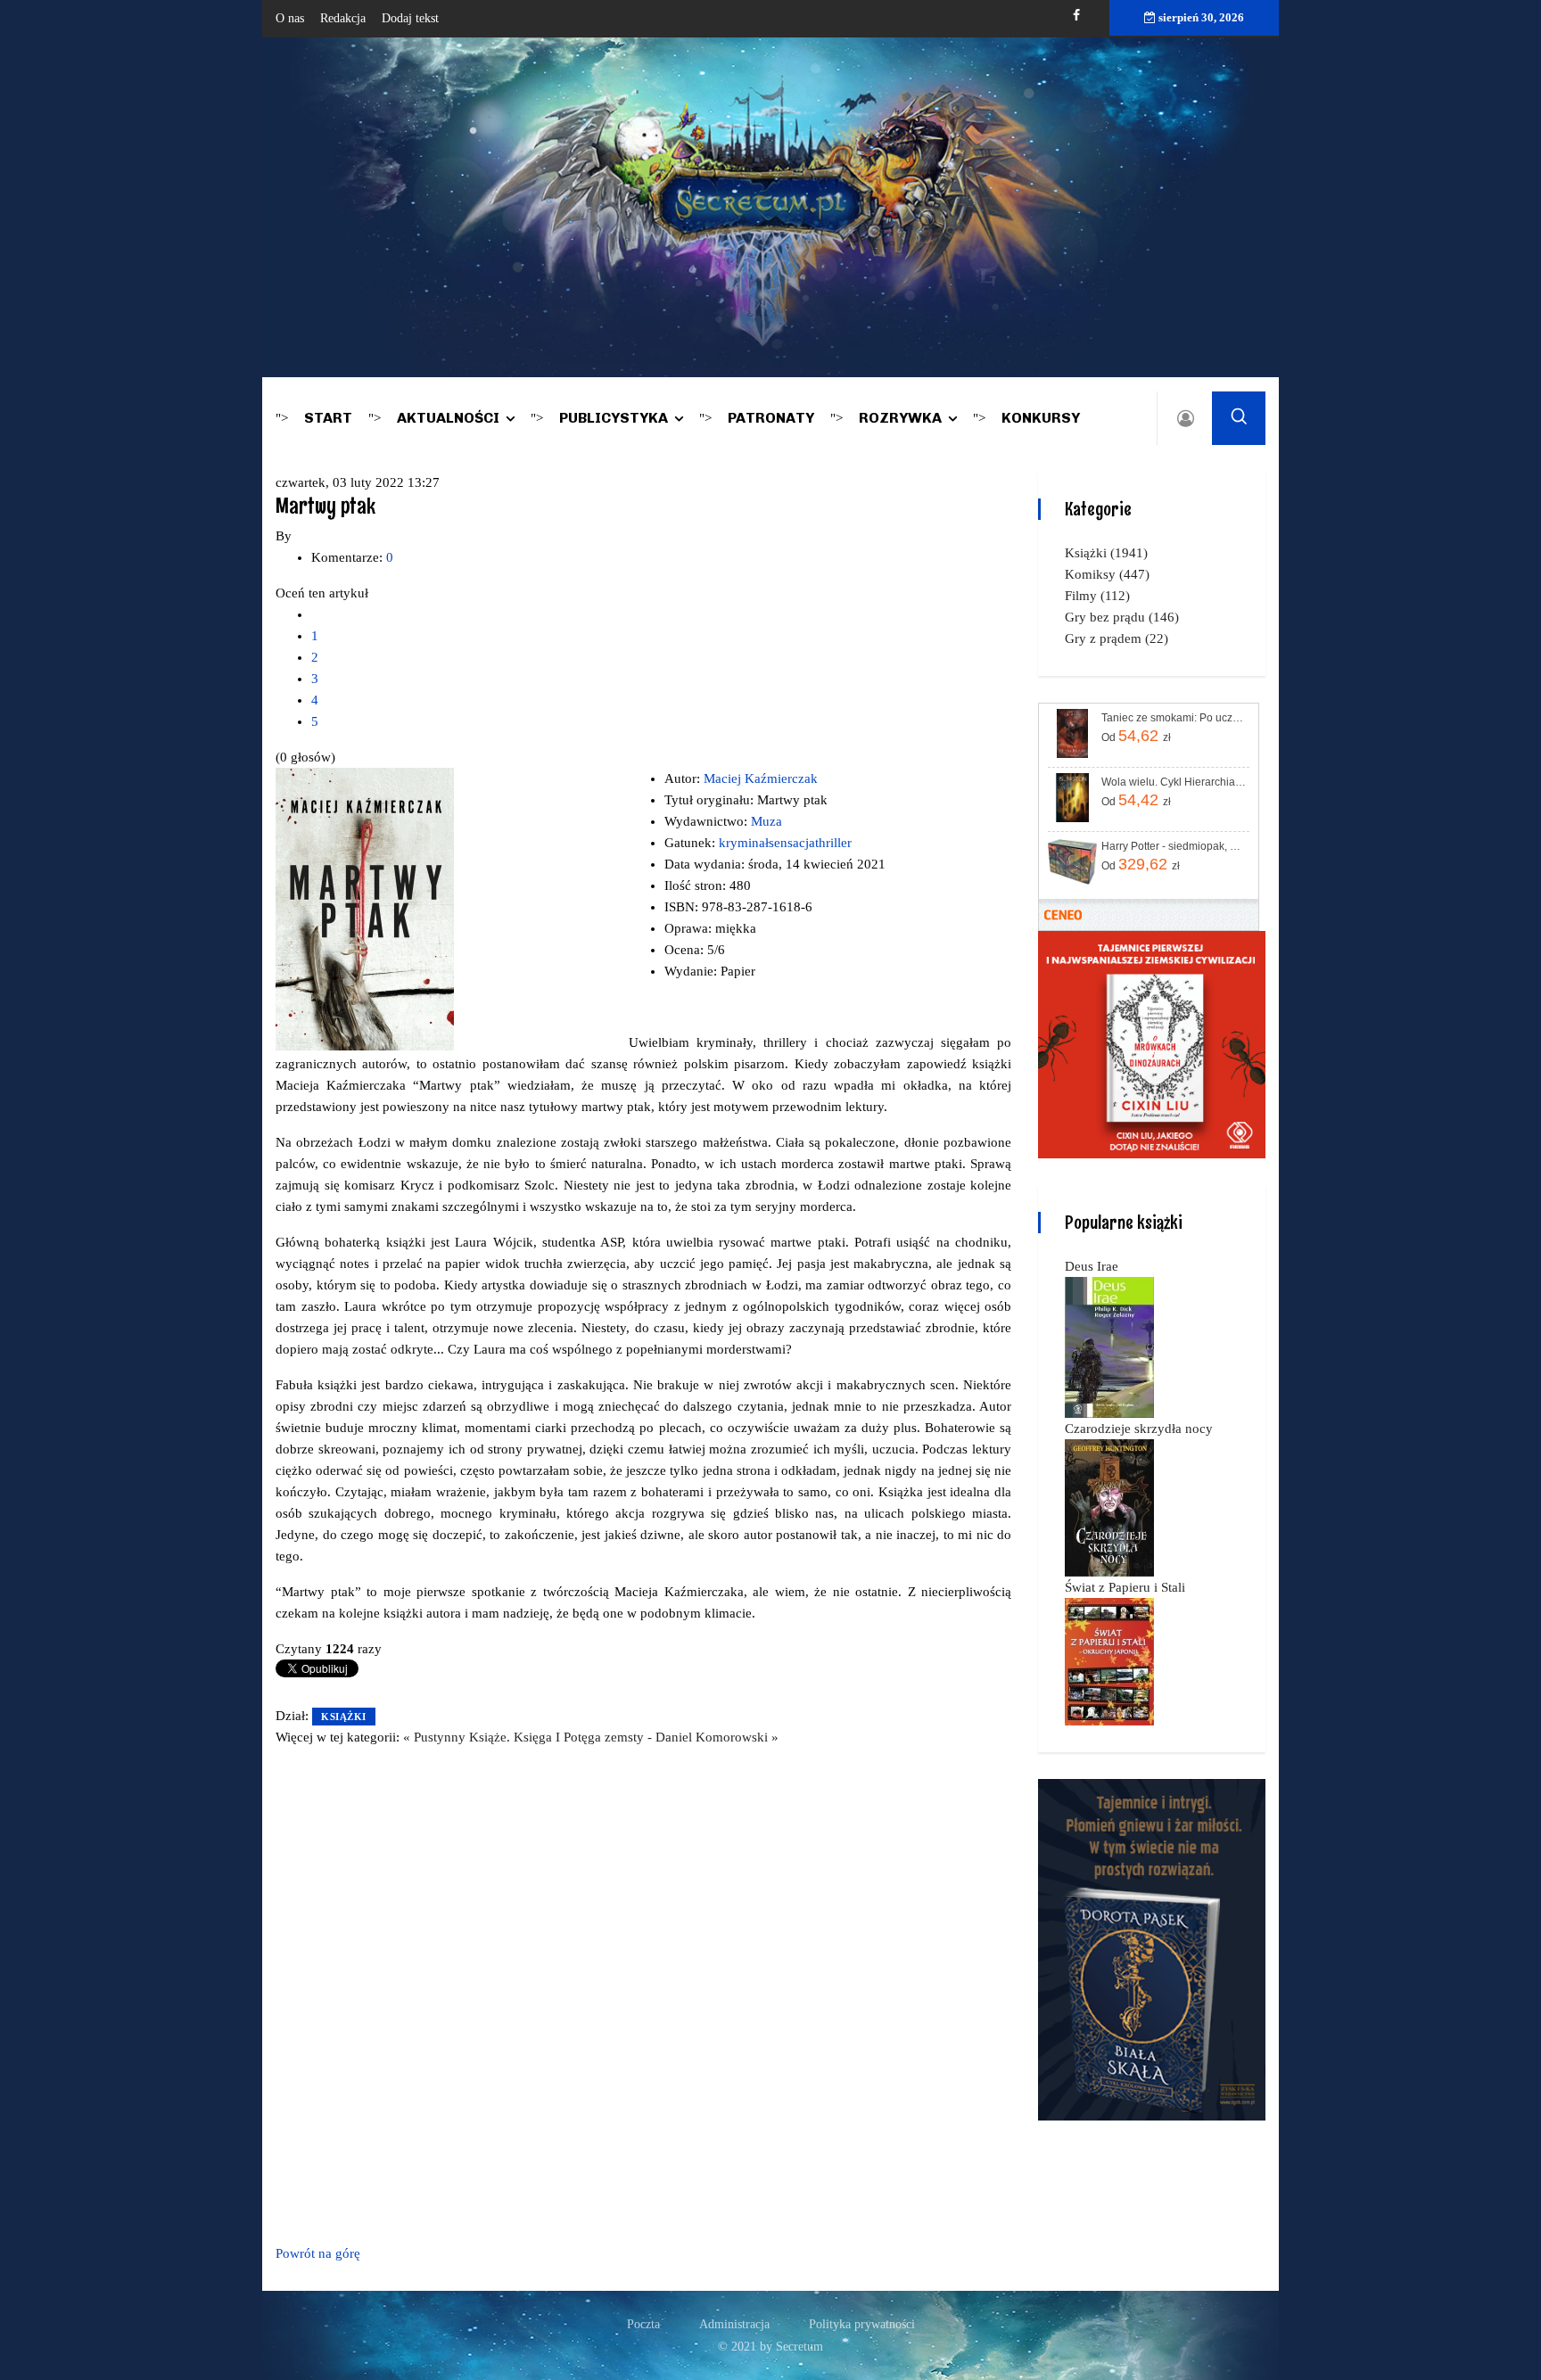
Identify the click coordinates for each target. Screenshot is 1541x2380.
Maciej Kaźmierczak (761, 778)
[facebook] (1076, 16)
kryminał (744, 843)
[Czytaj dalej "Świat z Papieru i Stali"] (1109, 1660)
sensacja (792, 843)
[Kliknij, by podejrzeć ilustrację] (365, 908)
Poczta (643, 2324)
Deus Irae (1092, 1266)
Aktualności (448, 418)
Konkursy (1041, 418)
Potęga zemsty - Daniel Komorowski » (671, 1737)
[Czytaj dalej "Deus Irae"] (1109, 1346)
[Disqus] (643, 1992)
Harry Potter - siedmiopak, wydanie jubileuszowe (1174, 846)
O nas (290, 18)
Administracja (734, 2324)
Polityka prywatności (862, 2324)
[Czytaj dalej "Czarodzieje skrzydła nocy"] (1109, 1507)
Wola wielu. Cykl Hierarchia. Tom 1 (1174, 782)
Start (328, 418)
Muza (766, 821)
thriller (833, 843)
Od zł (1136, 736)
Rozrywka (900, 418)
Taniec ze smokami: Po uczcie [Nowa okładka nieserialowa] (1174, 718)
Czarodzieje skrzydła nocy (1139, 1429)
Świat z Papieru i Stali (1125, 1587)
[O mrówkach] (1152, 1043)
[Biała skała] (1152, 1948)
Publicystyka (614, 418)
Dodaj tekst (410, 18)
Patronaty (771, 418)
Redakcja (343, 18)
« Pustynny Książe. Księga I (483, 1737)
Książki (344, 1717)
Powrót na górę (318, 2253)
